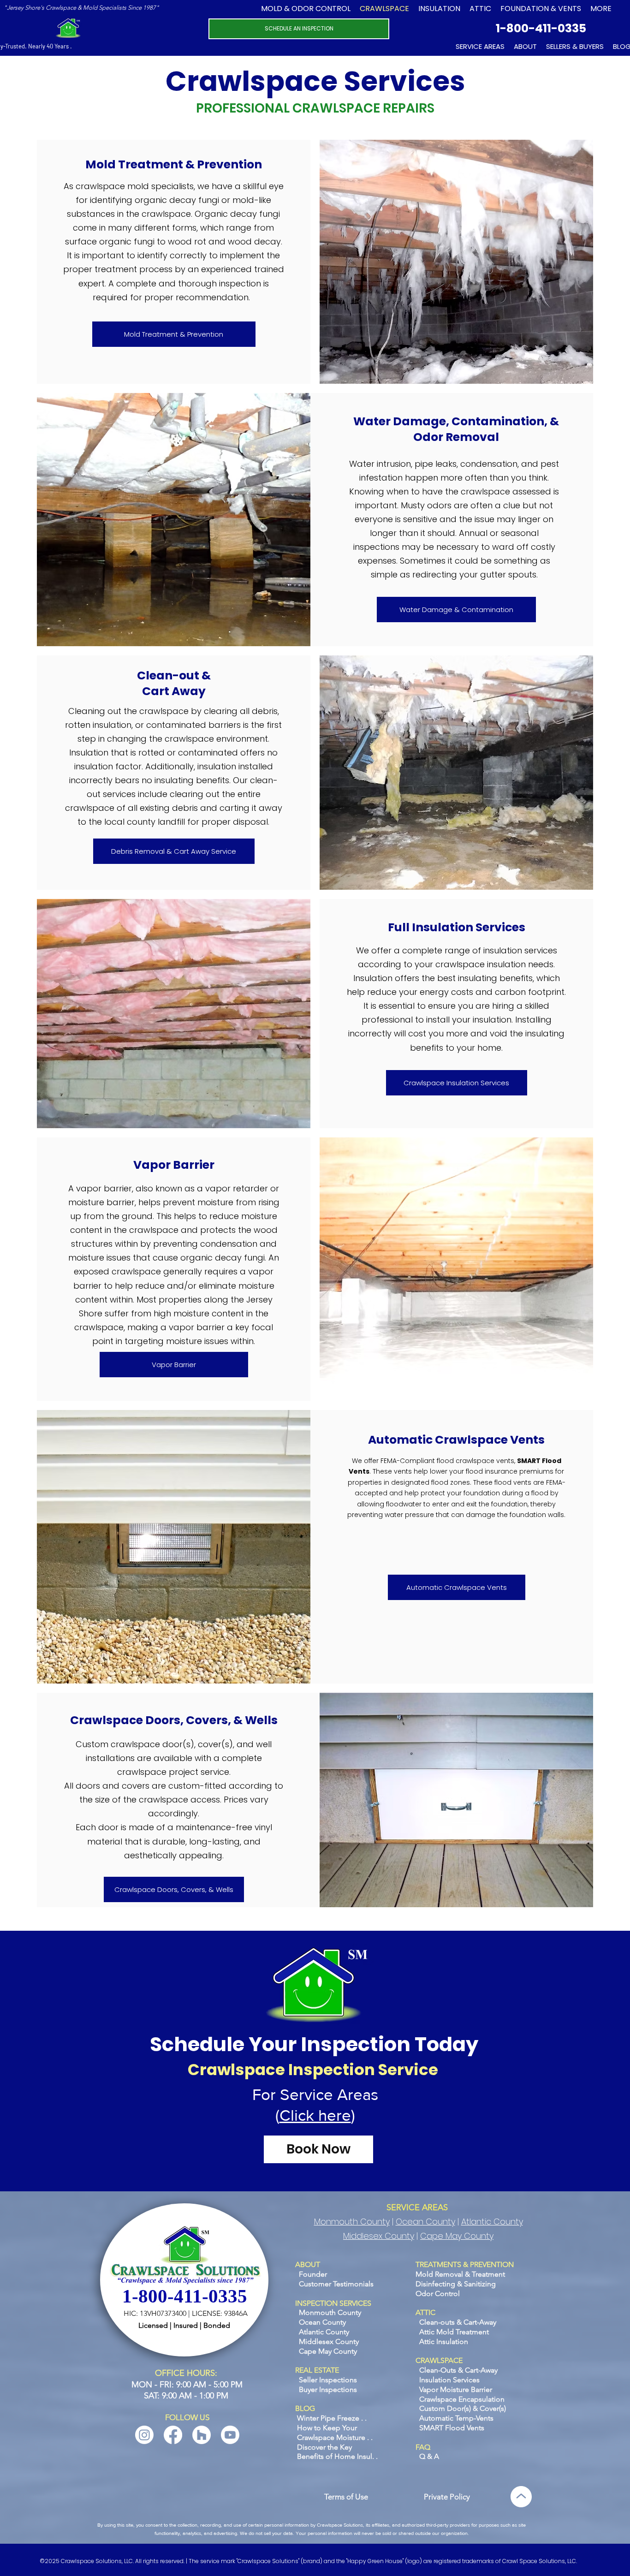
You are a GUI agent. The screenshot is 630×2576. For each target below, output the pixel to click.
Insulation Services (449, 2380)
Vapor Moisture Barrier (456, 2389)
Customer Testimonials (336, 2284)
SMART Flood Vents (452, 2428)
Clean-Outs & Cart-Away (458, 2370)
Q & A (429, 2456)
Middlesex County (379, 2236)
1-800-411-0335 (541, 28)
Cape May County (457, 2236)
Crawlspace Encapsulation (462, 2399)
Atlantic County (492, 2222)
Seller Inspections (328, 2380)
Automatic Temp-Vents (456, 2418)
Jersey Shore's (26, 8)
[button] (541, 9)
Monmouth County (352, 2222)
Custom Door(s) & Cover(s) (463, 2408)
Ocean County (425, 2222)
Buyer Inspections (328, 2389)
